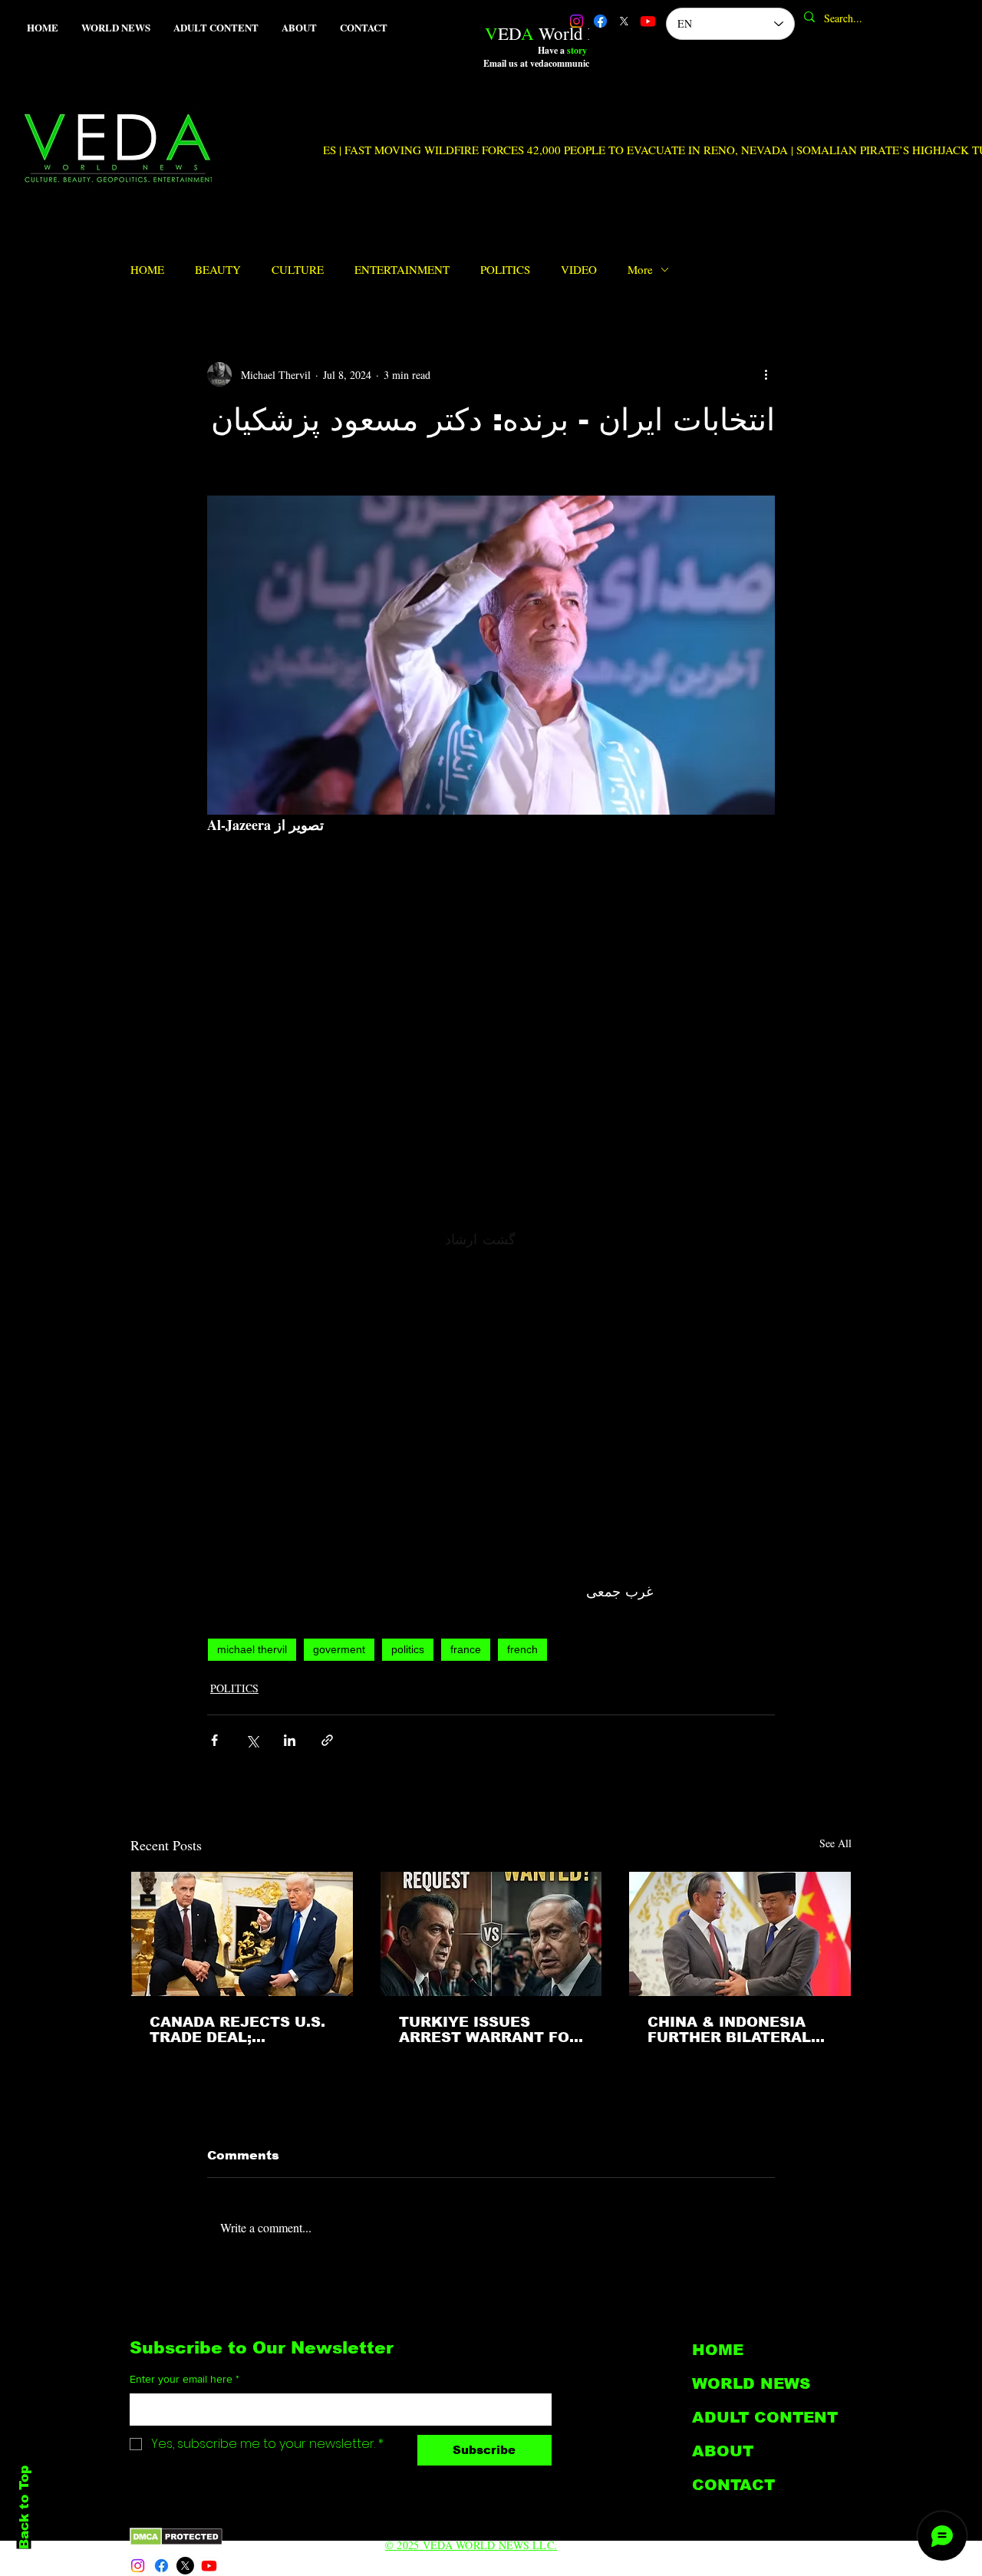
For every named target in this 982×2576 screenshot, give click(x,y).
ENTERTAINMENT (402, 269)
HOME (147, 269)
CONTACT (733, 2485)
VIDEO (579, 269)
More (640, 269)
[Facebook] (600, 21)
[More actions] (766, 374)
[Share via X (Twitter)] (252, 1740)
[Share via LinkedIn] (290, 1740)
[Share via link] (327, 1740)
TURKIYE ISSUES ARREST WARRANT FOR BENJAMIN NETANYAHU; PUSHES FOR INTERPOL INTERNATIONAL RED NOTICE (489, 2030)
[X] (624, 21)
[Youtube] (648, 21)
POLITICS (505, 269)
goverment (339, 1649)
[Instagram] (577, 21)
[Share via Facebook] (214, 1740)
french (522, 1649)
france (466, 1649)
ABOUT (723, 2451)
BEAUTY (218, 269)
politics (408, 1649)
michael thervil (252, 1649)
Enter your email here (185, 2379)
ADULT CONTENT (765, 2417)
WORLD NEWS (751, 2383)
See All (835, 1843)
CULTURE (298, 269)
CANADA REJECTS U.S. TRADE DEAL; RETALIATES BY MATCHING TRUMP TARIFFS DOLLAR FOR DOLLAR (237, 2030)
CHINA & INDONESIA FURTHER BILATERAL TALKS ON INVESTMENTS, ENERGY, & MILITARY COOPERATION (729, 2030)
